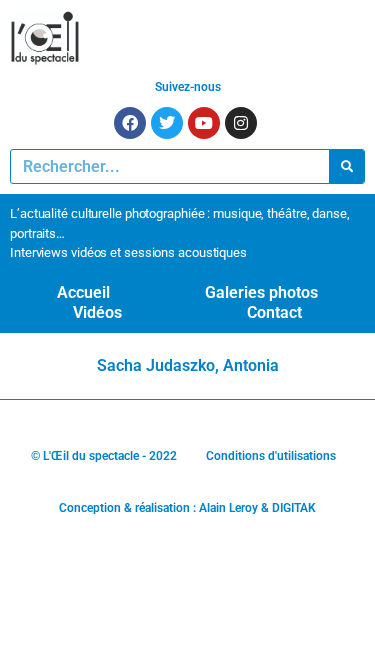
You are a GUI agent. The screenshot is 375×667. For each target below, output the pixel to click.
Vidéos (97, 312)
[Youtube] (204, 123)
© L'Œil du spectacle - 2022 (104, 456)
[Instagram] (241, 123)
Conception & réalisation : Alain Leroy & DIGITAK (187, 508)
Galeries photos (261, 292)
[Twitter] (167, 123)
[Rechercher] (346, 166)
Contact (274, 312)
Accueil (83, 292)
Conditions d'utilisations (271, 456)
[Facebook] (130, 123)
